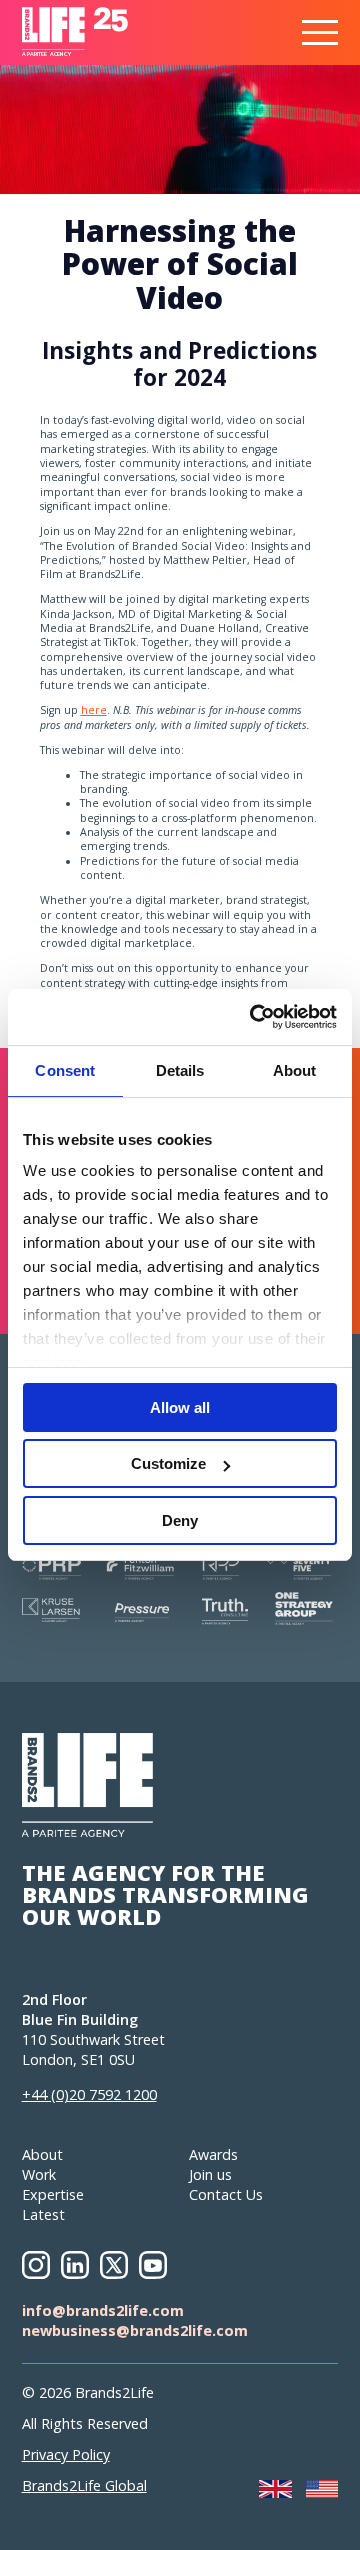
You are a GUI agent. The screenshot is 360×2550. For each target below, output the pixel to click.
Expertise (53, 2194)
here (94, 710)
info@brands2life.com (103, 2310)
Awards (213, 2154)
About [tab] (295, 1070)
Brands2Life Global (84, 2485)
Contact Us (226, 2194)
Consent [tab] (65, 1070)
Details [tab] (180, 1070)
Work (39, 2174)
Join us (210, 2174)
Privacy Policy (66, 2454)
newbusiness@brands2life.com (135, 2330)
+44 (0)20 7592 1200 (89, 2094)
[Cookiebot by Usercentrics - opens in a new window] (254, 1017)
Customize (168, 1463)
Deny (180, 1520)
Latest (43, 2214)
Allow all (180, 1407)
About (42, 2154)
